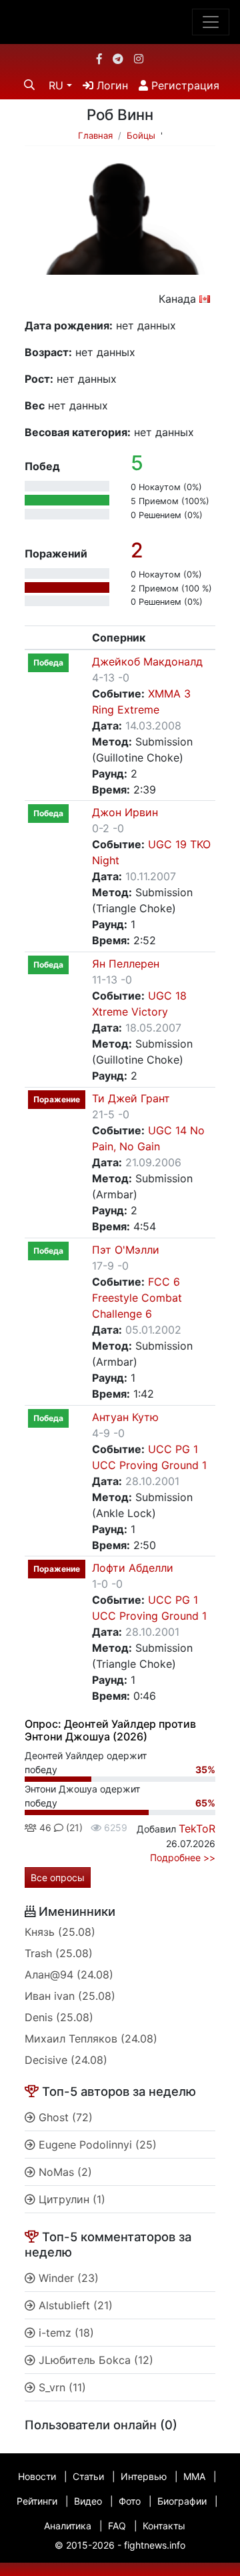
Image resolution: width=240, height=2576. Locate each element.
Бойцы (141, 135)
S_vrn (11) (61, 2387)
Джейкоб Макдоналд (147, 662)
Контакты (164, 2526)
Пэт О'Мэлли (126, 1250)
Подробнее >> (183, 1857)
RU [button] (56, 85)
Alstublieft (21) (74, 2305)
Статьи (88, 2476)
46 (44, 1827)
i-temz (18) (65, 2333)
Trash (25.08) (59, 1953)
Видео (88, 2501)
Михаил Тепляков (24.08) (91, 2039)
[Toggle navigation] (211, 22)
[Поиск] (29, 85)
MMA (194, 2476)
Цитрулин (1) (70, 2199)
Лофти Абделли (133, 1568)
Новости (37, 2476)
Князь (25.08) (60, 1932)
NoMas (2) (64, 2172)
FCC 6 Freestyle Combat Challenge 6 (137, 1298)
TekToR (197, 1828)
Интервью (144, 2476)
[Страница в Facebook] (99, 59)
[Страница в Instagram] (139, 59)
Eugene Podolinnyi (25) (96, 2145)
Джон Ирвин (125, 812)
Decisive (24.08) (66, 2060)
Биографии (182, 2501)
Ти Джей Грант (131, 1098)
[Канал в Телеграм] (118, 59)
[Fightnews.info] (120, 22)
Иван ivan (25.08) (70, 1996)
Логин (111, 85)
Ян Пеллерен (126, 964)
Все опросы (58, 1877)
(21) (73, 1827)
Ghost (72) (64, 2117)
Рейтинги (37, 2501)
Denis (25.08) (59, 2017)
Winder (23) (67, 2278)
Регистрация (184, 85)
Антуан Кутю (125, 1417)
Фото (130, 2501)
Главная (95, 135)
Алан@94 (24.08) (69, 1975)
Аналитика (68, 2526)
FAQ (117, 2526)
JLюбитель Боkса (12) (94, 2360)
